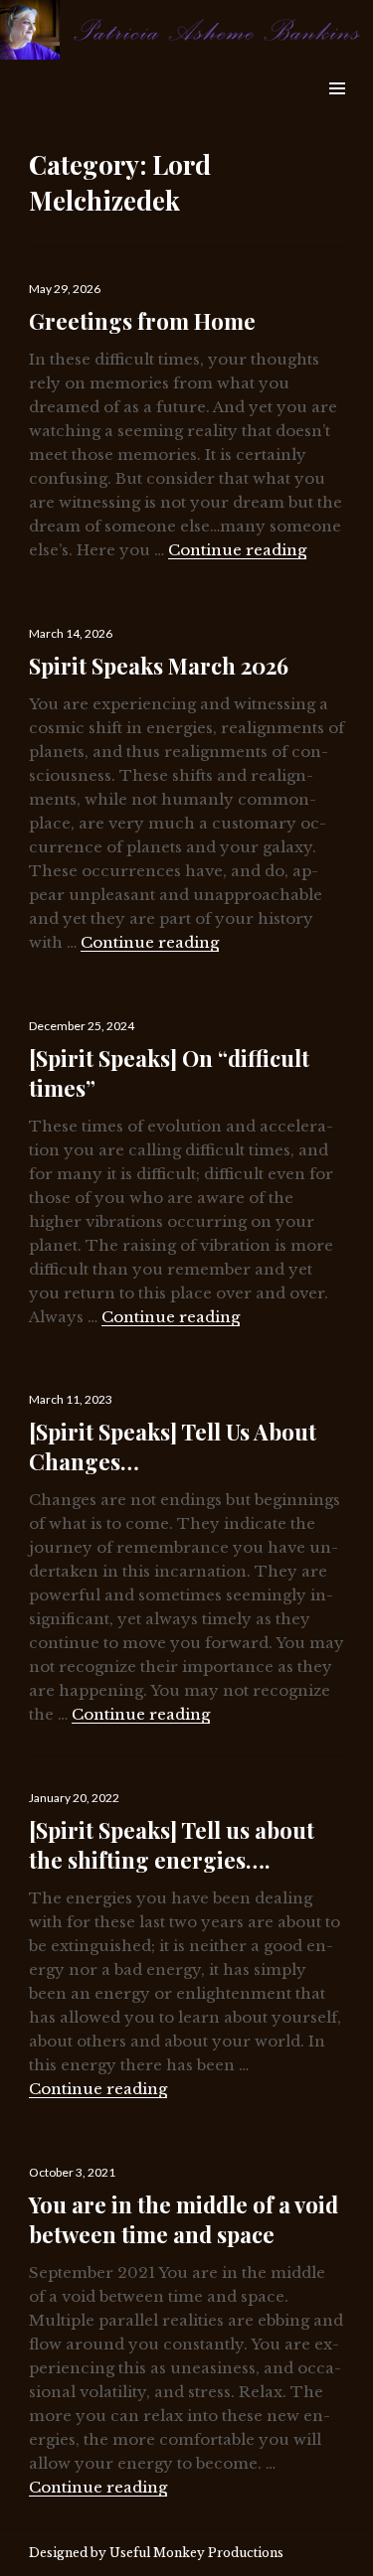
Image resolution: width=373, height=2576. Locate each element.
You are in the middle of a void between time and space (184, 2219)
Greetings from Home (142, 321)
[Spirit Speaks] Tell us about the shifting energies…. (172, 1845)
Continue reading (237, 550)
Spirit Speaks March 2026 (159, 666)
